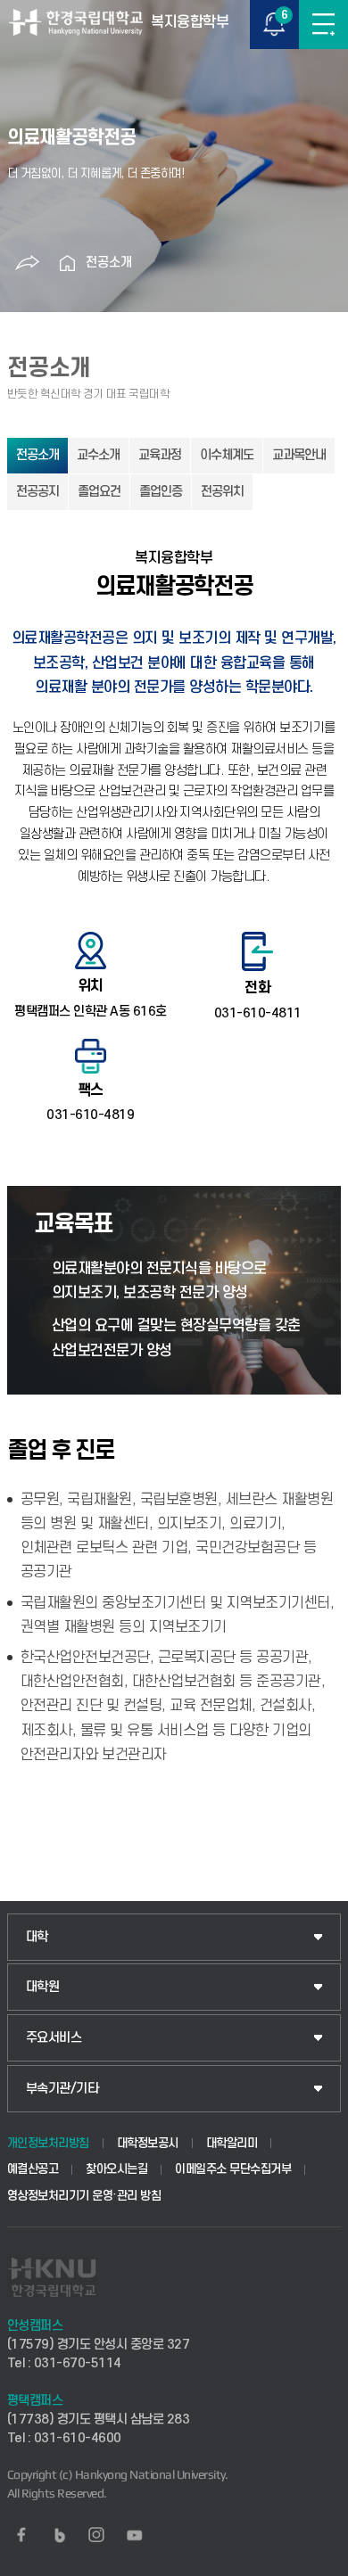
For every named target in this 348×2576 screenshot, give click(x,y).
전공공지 (37, 492)
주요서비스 (54, 2038)
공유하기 (28, 263)
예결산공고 (33, 2169)
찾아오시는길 (116, 2169)
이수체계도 (227, 455)
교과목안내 (299, 455)
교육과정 (160, 455)
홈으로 (68, 263)
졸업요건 (99, 492)
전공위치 (222, 492)
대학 (37, 1937)
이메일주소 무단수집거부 (233, 2169)
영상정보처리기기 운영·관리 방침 (84, 2196)
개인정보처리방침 (48, 2143)
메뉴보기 (323, 25)
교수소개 (98, 455)
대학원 (43, 1987)
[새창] (21, 2535)
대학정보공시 (148, 2143)
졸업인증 (161, 492)
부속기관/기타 (62, 2089)
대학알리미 (232, 2143)
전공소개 (109, 263)
